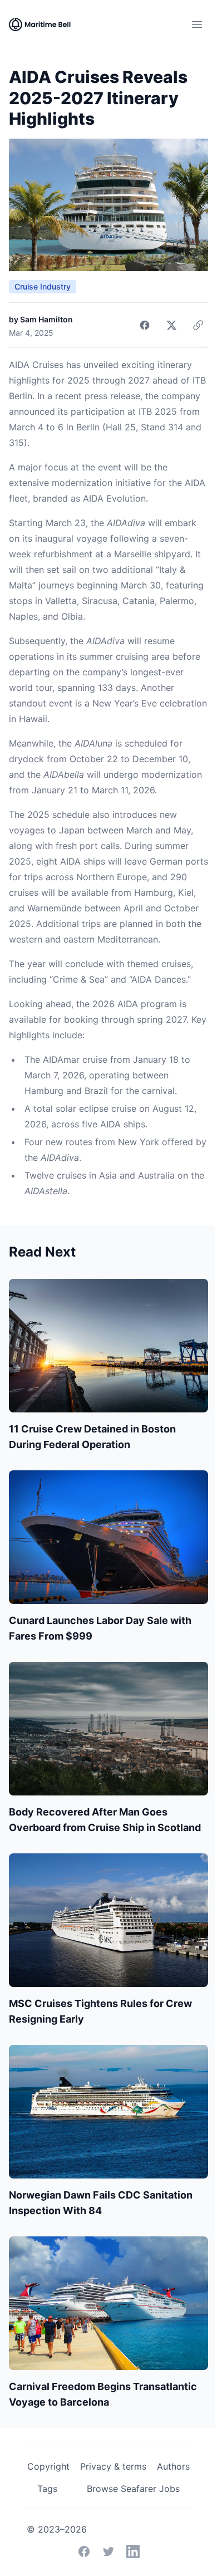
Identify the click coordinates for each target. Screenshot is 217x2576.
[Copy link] (198, 325)
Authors (173, 2466)
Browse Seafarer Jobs (133, 2489)
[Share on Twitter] (171, 325)
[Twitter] (108, 2552)
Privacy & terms (113, 2466)
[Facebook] (84, 2552)
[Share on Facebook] (145, 325)
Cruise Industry (43, 286)
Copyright (48, 2466)
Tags (47, 2489)
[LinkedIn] (133, 2552)
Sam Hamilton (46, 319)
